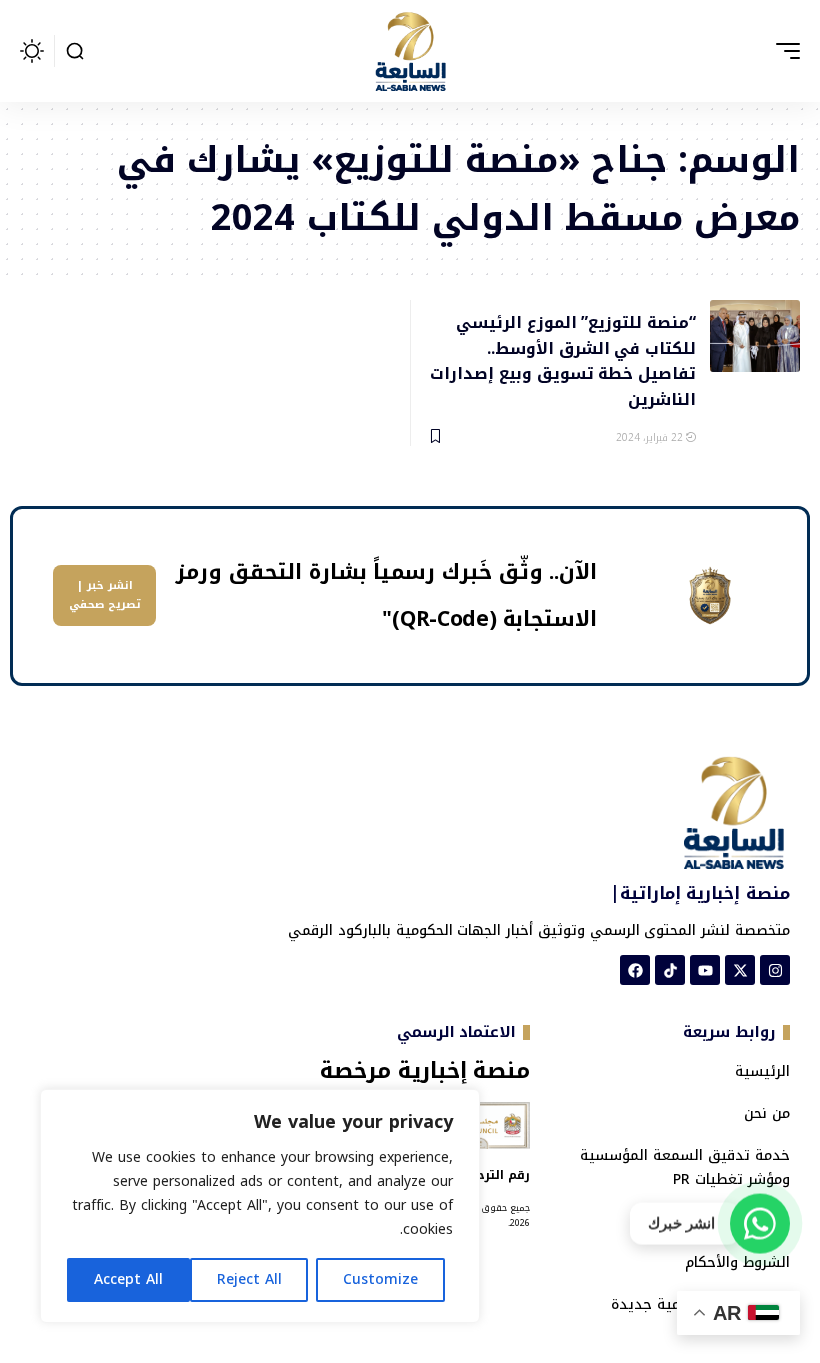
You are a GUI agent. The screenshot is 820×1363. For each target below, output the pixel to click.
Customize (380, 1279)
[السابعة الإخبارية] (410, 51)
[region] (260, 1206)
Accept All (128, 1279)
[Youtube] (705, 970)
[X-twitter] (740, 970)
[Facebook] (635, 970)
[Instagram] (775, 970)
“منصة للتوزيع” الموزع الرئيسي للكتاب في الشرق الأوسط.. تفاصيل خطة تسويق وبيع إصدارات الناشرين (563, 359)
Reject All (249, 1279)
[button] (783, 51)
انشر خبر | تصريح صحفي (105, 595)
